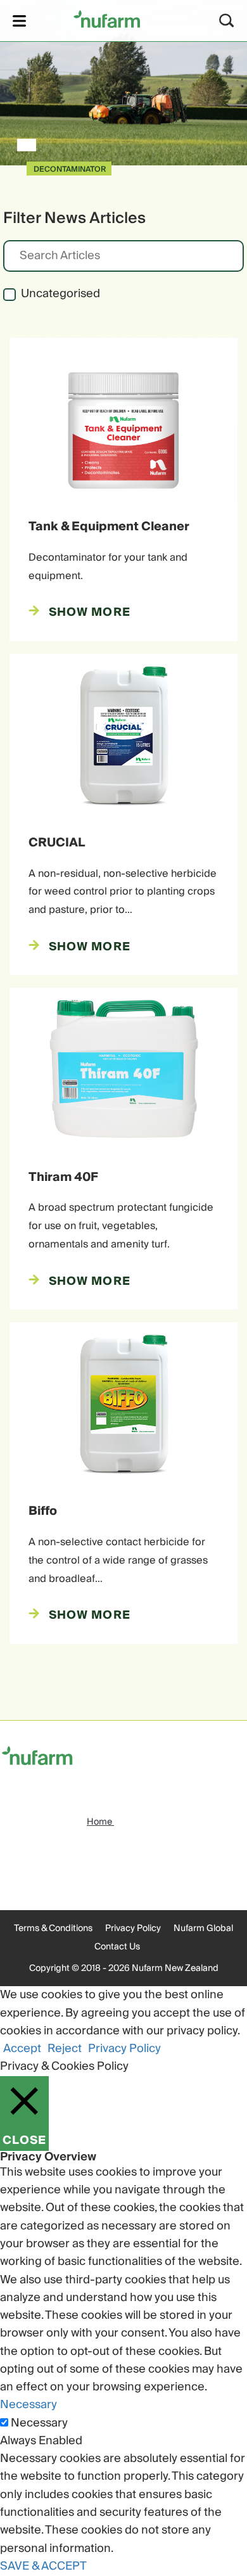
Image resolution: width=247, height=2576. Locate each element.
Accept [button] (22, 2049)
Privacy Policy (133, 1929)
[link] (107, 19)
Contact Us (117, 1947)
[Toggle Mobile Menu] (19, 21)
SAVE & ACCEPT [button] (43, 2566)
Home (100, 1822)
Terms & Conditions (53, 1929)
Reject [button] (65, 2049)
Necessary (39, 2423)
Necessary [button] (28, 2405)
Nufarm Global (203, 1929)
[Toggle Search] (227, 21)
